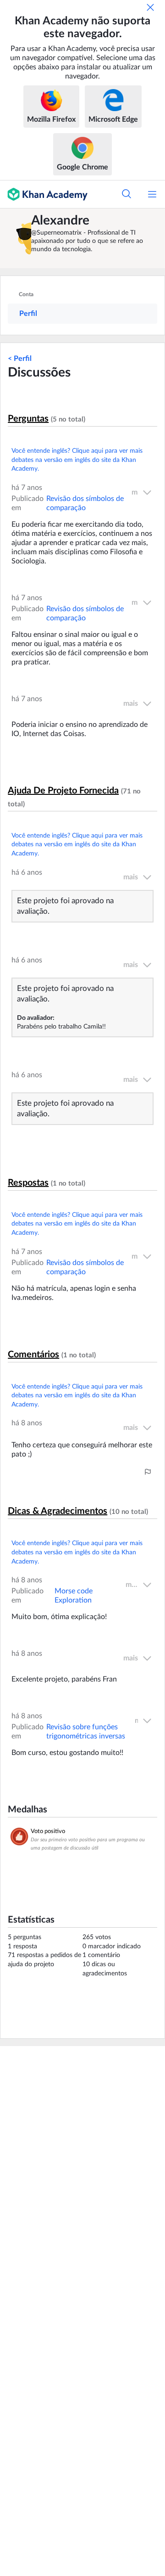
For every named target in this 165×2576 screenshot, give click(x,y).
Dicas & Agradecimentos (58, 1511)
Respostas (28, 1183)
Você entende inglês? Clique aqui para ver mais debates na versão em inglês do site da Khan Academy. (77, 460)
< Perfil (20, 359)
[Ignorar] (150, 7)
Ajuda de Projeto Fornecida (63, 791)
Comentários (33, 1355)
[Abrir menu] (152, 194)
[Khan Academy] (44, 194)
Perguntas (28, 419)
